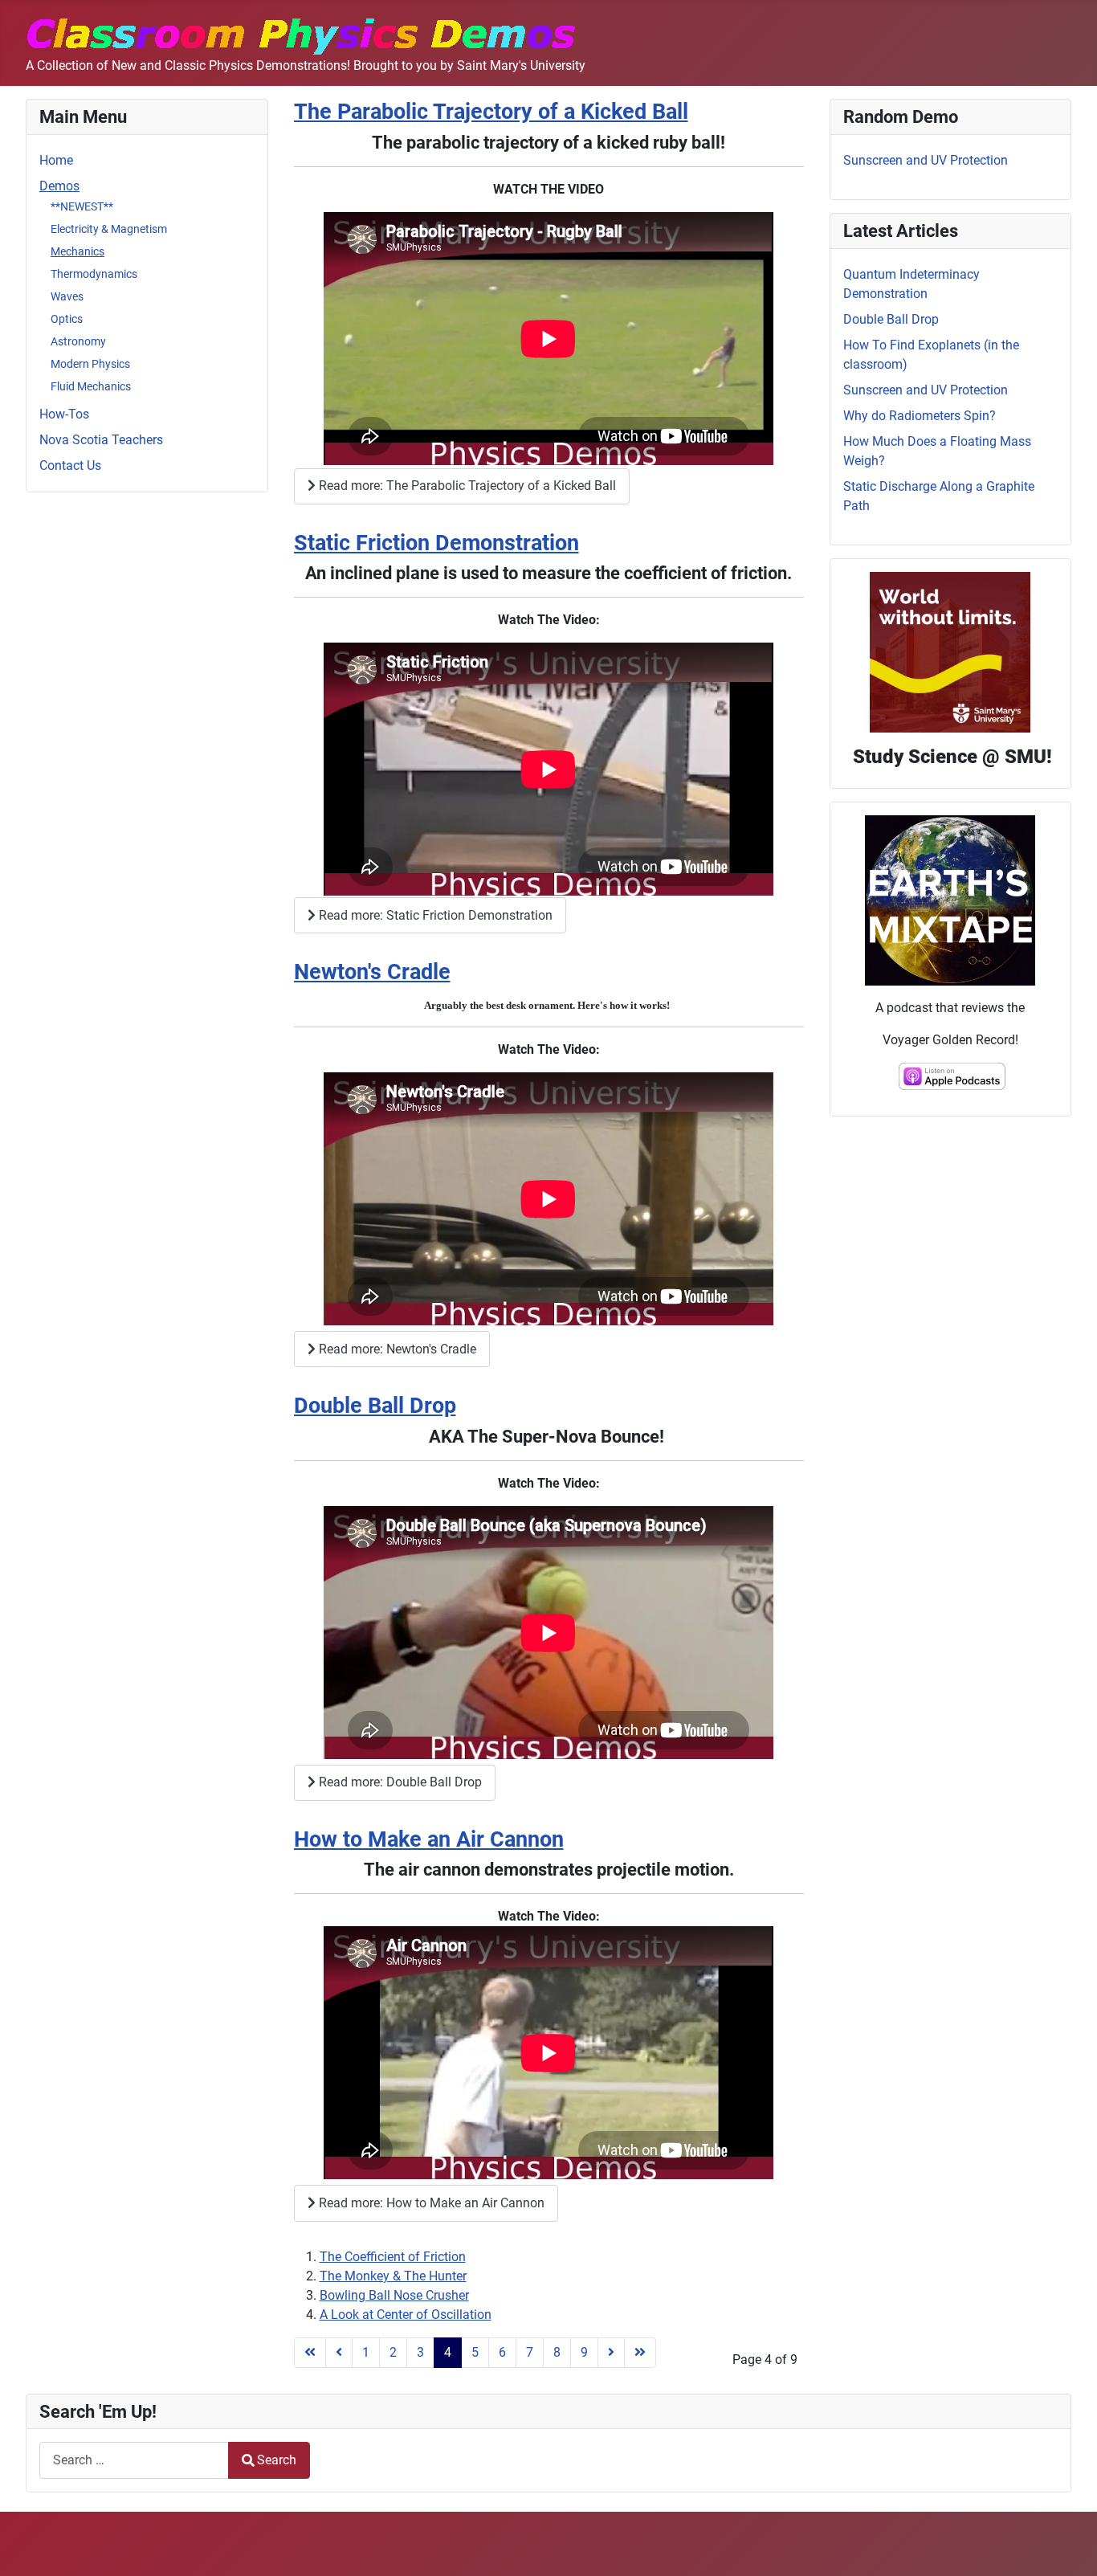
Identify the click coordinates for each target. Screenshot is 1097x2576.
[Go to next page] (611, 2353)
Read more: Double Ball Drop (399, 1782)
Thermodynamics (94, 274)
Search (277, 2460)
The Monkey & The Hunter (393, 2276)
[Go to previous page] (339, 2353)
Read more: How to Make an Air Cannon (430, 2203)
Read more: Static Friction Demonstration (434, 915)
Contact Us (70, 465)
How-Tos (64, 414)
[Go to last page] (640, 2353)
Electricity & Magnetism (109, 229)
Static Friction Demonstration (436, 543)
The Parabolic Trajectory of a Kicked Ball (491, 112)
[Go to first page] (310, 2353)
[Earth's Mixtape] (950, 899)
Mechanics (77, 251)
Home (56, 160)
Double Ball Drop (375, 1406)
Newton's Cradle (372, 972)
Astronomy (78, 341)
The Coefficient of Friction (393, 2257)
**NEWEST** (82, 206)
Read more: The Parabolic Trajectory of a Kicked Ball (466, 486)
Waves (67, 296)
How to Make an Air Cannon (429, 1839)
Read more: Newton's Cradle (396, 1349)
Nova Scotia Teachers (101, 440)
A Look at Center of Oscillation (406, 2315)
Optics (67, 319)
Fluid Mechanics (91, 386)
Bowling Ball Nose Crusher (394, 2295)
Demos (59, 186)
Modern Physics (90, 364)
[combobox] (134, 2460)
